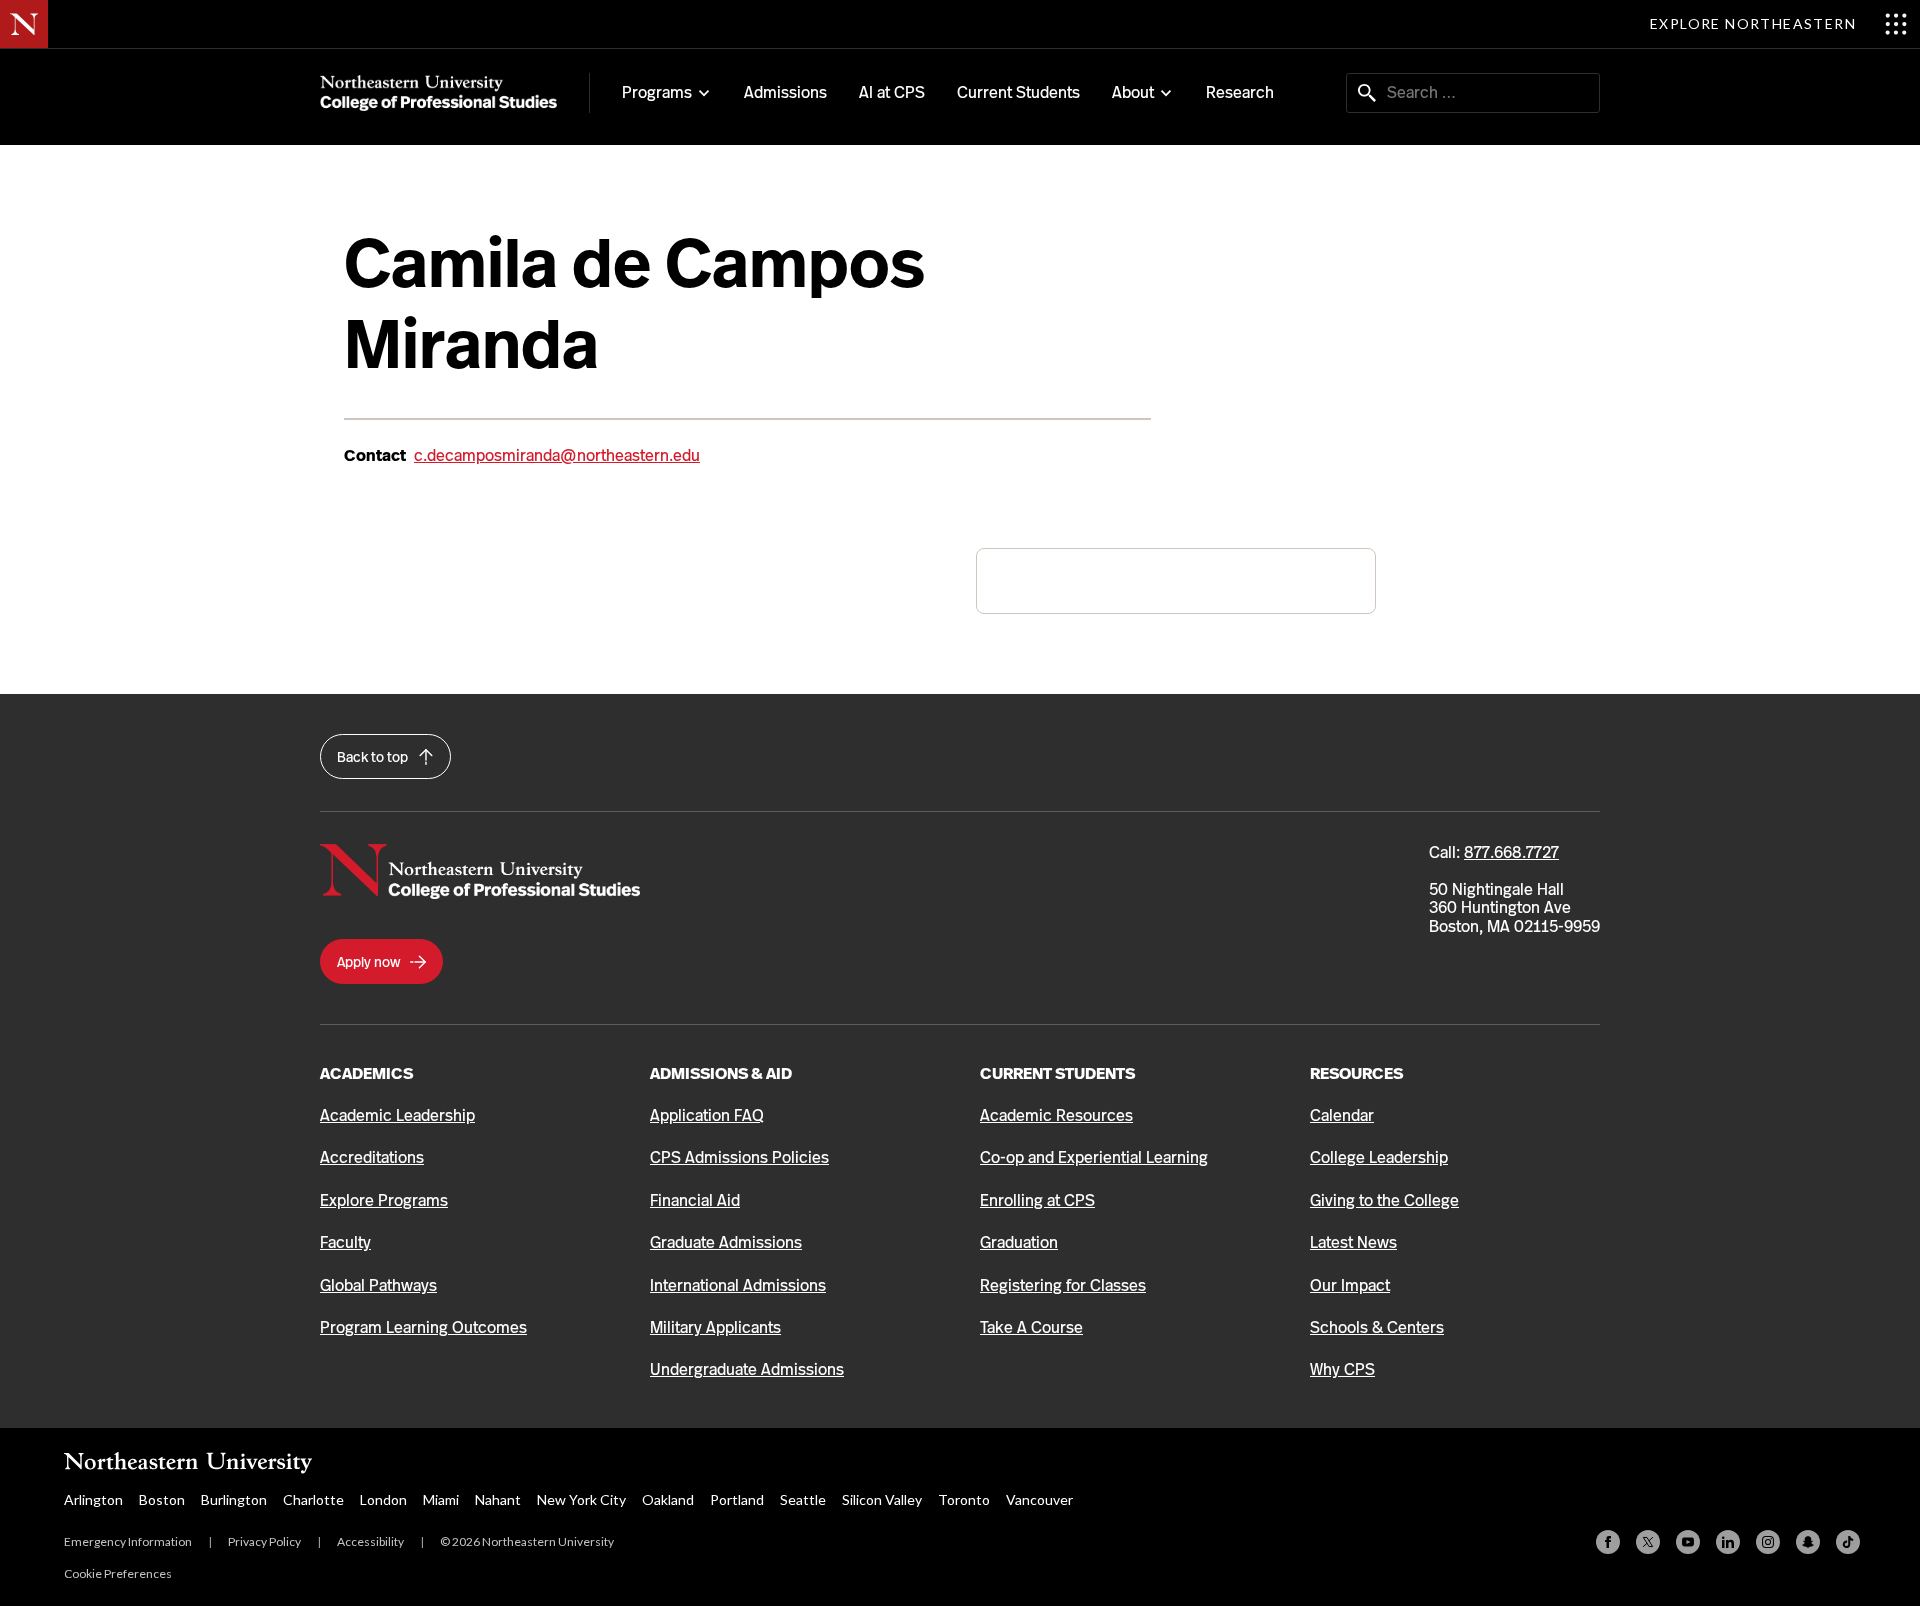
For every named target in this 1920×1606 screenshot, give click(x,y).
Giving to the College (1384, 1200)
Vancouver (1039, 1499)
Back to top (374, 757)
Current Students (1018, 92)
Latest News (1353, 1242)
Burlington (234, 1499)
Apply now (370, 962)
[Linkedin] (1728, 1542)
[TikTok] (1848, 1542)
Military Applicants (715, 1327)
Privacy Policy (264, 1541)
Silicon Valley (882, 1499)
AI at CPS (892, 92)
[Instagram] (1768, 1542)
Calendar (1342, 1115)
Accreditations (372, 1157)
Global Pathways (378, 1285)
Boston (162, 1499)
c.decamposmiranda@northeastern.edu (557, 455)
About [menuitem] (1133, 93)
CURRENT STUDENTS (1057, 1073)
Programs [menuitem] (657, 93)
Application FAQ (707, 1115)
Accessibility (370, 1541)
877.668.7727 (1511, 852)
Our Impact (1350, 1285)
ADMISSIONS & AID (721, 1073)
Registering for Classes (1063, 1285)
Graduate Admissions (726, 1242)
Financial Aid (695, 1200)
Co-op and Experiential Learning (1094, 1157)
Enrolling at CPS (1037, 1200)
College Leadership (1379, 1157)
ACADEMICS (366, 1073)
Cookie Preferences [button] (118, 1573)
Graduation (1019, 1242)
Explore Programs (384, 1200)
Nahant (498, 1499)
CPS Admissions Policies (739, 1157)
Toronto (964, 1499)
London (383, 1499)
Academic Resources (1056, 1115)
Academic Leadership (397, 1115)
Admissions (785, 92)
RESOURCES (1356, 1073)
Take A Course (1031, 1327)
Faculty (345, 1242)
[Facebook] (1608, 1542)
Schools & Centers (1377, 1327)
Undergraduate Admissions (747, 1369)
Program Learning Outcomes (423, 1327)
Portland (737, 1499)
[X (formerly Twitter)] (1648, 1542)
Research (1240, 92)
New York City (581, 1499)
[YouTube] (1688, 1542)
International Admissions (738, 1285)
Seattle (803, 1499)
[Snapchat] (1808, 1542)
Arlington (93, 1499)
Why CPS (1342, 1369)
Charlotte (313, 1499)
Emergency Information (128, 1541)
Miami (441, 1499)
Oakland (668, 1499)
